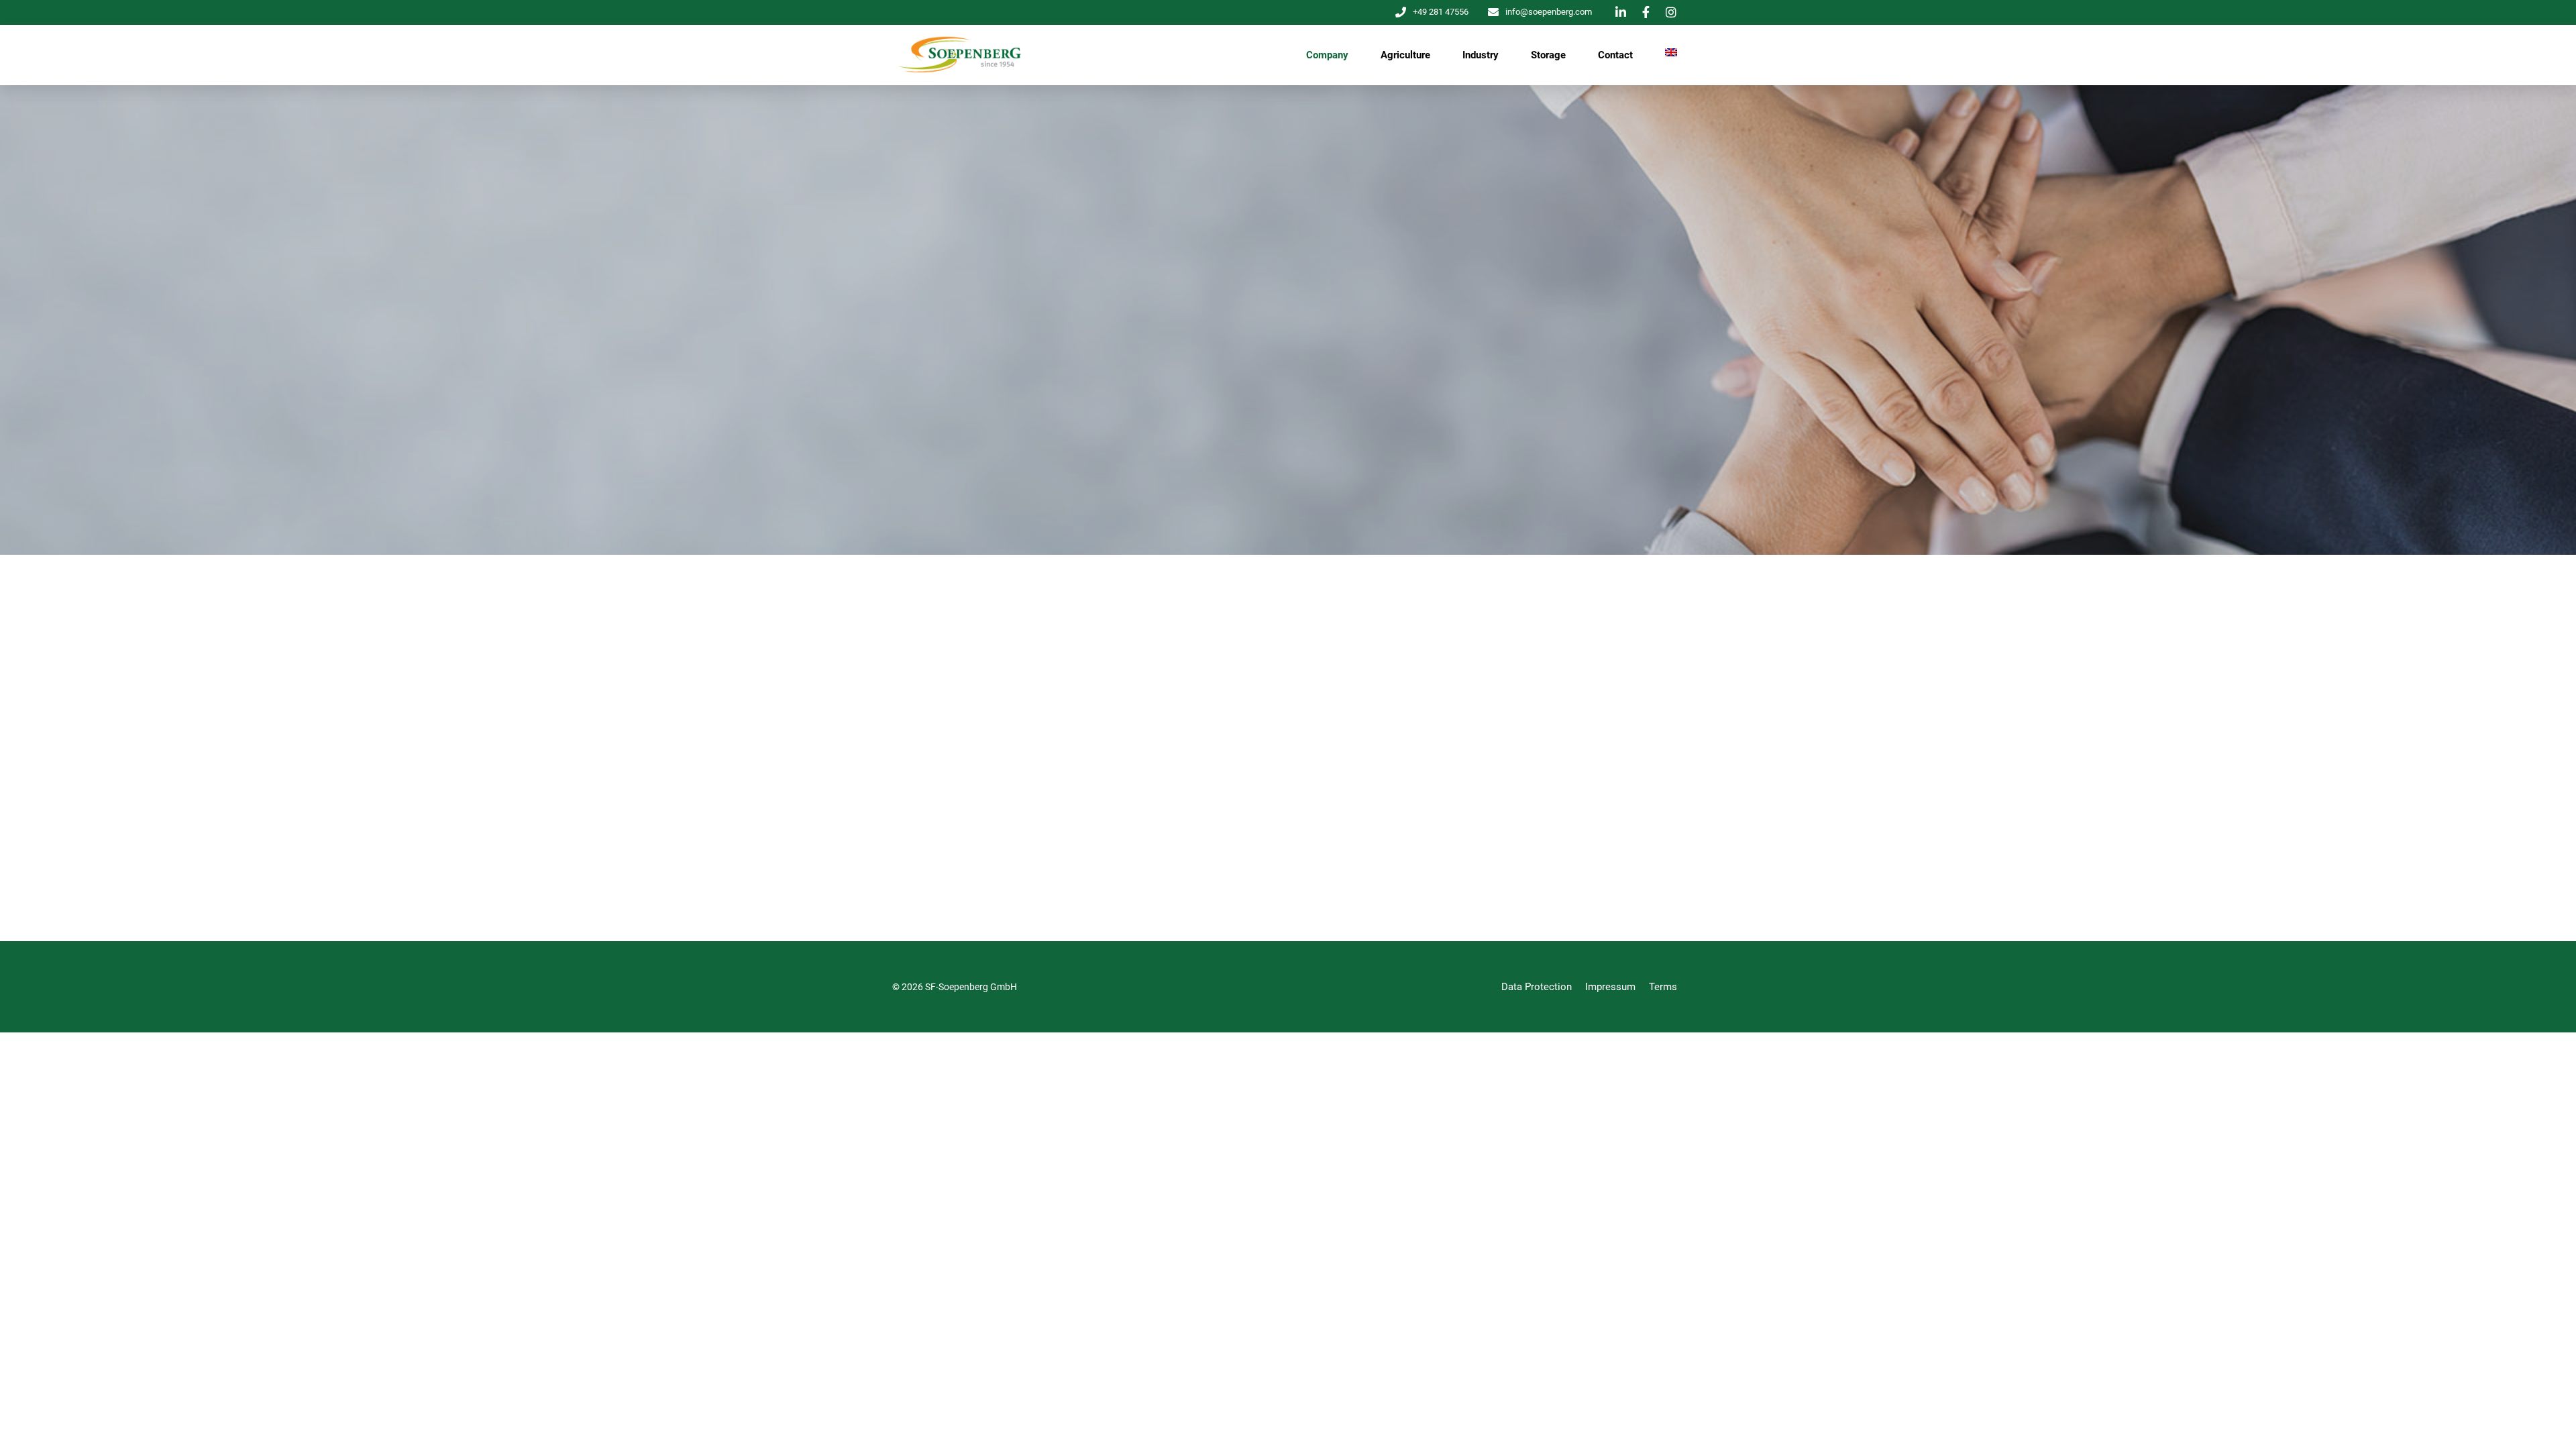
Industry (1481, 55)
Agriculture (1405, 55)
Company (1327, 55)
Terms (1663, 987)
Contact (1615, 55)
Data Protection (1537, 987)
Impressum (1610, 987)
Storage (1548, 55)
